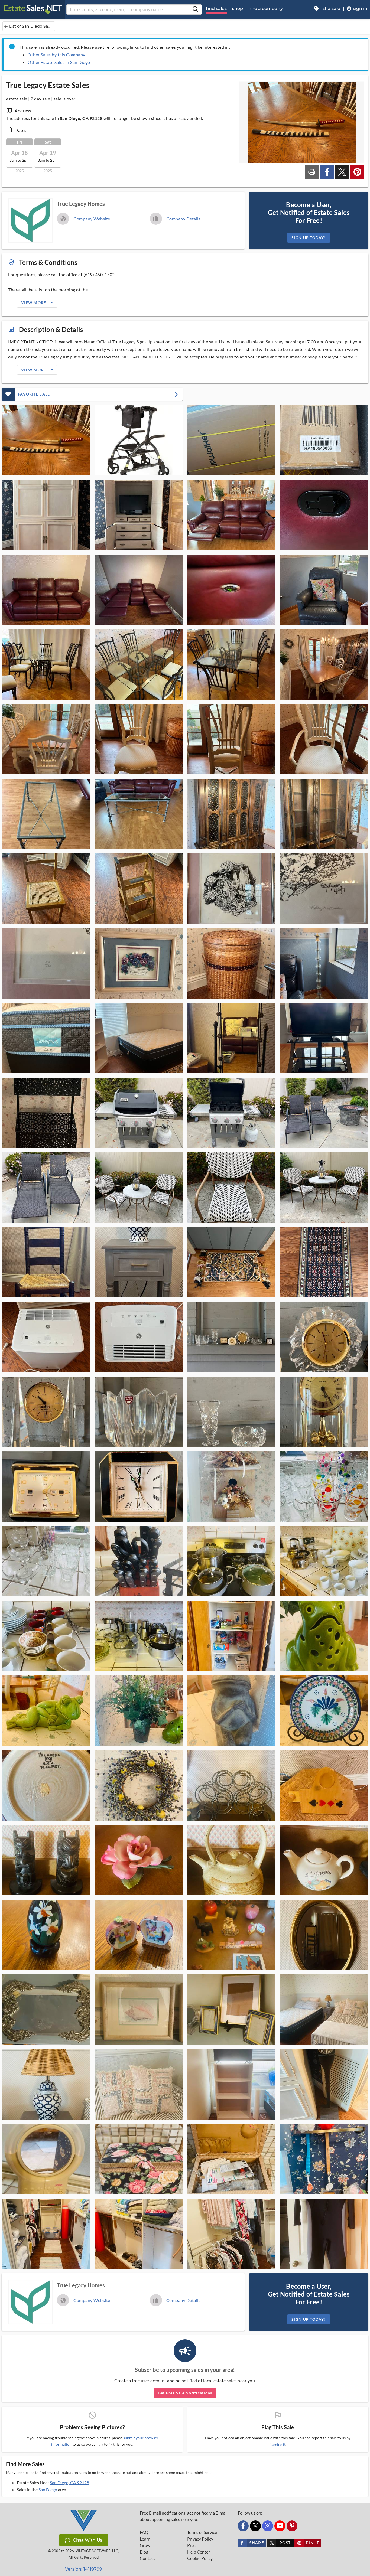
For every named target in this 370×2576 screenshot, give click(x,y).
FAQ (144, 2532)
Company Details (184, 219)
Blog (144, 2552)
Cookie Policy (200, 2558)
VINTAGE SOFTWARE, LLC (97, 2551)
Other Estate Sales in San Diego (59, 62)
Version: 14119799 (84, 2569)
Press (192, 2545)
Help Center (199, 2552)
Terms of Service (202, 2532)
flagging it (277, 2444)
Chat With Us (88, 2540)
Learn (145, 2539)
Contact (147, 2558)
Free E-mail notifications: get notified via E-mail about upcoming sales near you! (184, 2516)
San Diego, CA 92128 (69, 2482)
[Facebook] (243, 2526)
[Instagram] (268, 2526)
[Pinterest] (292, 2526)
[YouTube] (280, 2526)
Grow (145, 2545)
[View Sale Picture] (46, 440)
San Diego (48, 2489)
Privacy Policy (200, 2539)
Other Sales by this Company (56, 55)
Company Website (92, 219)
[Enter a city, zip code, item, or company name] (195, 9)
